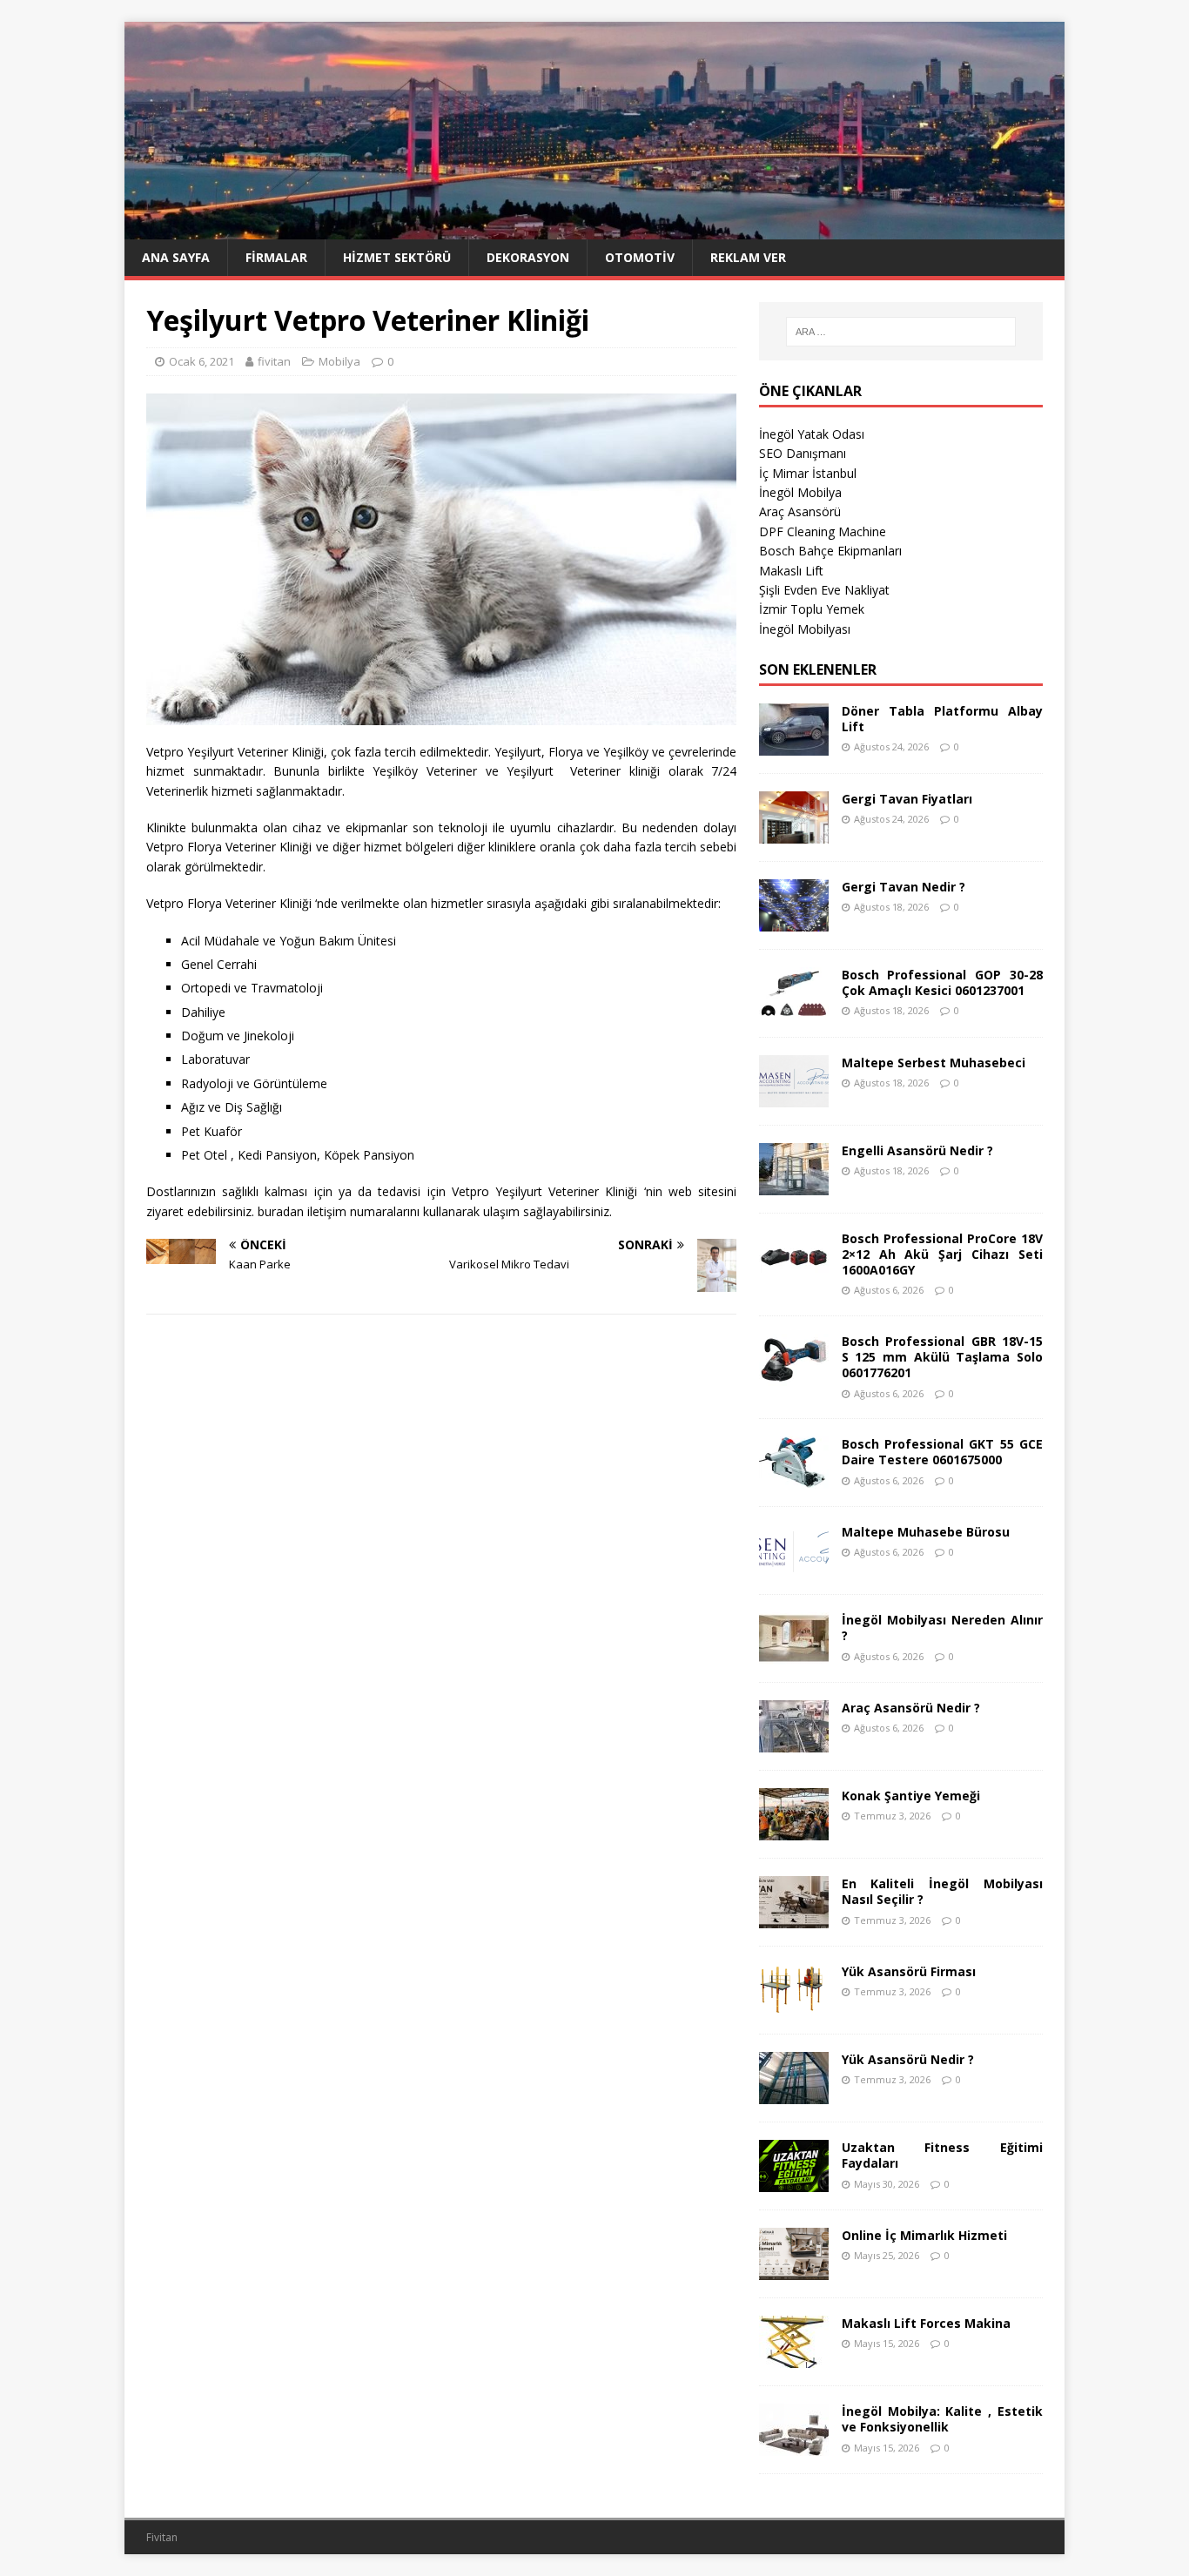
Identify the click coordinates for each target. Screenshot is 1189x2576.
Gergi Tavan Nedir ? (904, 887)
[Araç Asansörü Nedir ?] (794, 1742)
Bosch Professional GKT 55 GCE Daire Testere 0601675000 (942, 1452)
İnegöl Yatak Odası (812, 434)
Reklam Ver (748, 257)
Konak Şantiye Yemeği (911, 1796)
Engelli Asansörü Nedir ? (917, 1150)
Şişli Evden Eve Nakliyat (824, 590)
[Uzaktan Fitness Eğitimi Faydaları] (794, 2182)
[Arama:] (901, 332)
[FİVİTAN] (594, 229)
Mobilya (339, 361)
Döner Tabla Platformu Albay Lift (942, 719)
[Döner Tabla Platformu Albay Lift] (794, 745)
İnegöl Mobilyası (805, 629)
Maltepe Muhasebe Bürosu (926, 1532)
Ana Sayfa (176, 257)
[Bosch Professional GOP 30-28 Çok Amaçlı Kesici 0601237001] (794, 1009)
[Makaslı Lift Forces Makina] (794, 2358)
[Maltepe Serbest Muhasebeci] (794, 1096)
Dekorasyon (528, 257)
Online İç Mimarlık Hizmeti (924, 2235)
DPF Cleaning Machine (823, 531)
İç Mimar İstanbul (808, 473)
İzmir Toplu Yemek (812, 609)
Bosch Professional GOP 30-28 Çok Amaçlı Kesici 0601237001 (942, 982)
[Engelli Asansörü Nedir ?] (794, 1184)
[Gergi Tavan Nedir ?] (794, 921)
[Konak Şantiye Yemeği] (794, 1830)
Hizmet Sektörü (397, 257)
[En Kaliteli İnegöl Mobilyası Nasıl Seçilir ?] (794, 1918)
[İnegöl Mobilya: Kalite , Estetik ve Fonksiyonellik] (794, 2446)
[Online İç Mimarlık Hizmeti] (794, 2270)
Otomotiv (640, 257)
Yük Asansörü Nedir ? (908, 2059)
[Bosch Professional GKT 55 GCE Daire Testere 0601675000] (794, 1479)
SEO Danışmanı (803, 453)
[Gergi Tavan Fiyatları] (794, 833)
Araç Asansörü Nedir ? (911, 1708)
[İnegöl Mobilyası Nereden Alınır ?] (794, 1655)
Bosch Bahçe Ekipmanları (830, 551)
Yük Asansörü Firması (909, 1971)
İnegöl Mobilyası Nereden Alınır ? (942, 1628)
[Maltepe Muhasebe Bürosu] (794, 1567)
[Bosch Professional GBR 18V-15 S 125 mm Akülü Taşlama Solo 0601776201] (794, 1376)
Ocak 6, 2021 (202, 361)
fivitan (274, 361)
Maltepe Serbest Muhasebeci (934, 1063)
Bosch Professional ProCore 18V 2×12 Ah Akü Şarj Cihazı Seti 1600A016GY (942, 1254)
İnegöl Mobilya (800, 492)
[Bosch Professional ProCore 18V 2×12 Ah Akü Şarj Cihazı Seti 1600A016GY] (794, 1272)
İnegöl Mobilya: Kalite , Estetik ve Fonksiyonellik (942, 2419)
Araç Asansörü (800, 511)
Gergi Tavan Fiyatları (907, 799)
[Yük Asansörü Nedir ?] (794, 2094)
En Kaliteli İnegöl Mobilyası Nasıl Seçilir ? (942, 1891)
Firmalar (276, 257)
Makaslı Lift (791, 571)
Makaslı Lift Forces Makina (926, 2323)
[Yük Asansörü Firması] (794, 2006)
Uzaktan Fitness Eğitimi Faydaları (942, 2155)
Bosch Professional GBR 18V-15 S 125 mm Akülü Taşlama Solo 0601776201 (942, 1357)
